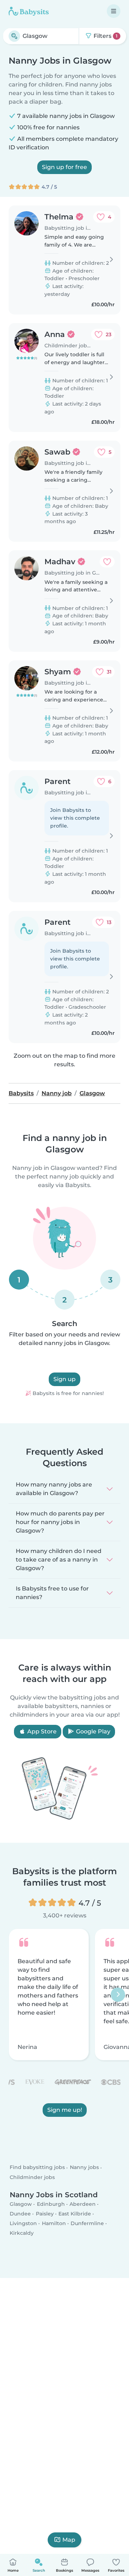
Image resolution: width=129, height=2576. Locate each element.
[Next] (118, 1995)
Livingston (23, 2223)
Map (69, 2540)
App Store (41, 1731)
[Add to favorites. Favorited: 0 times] (107, 562)
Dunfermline (87, 2223)
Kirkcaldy (22, 2233)
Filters (105, 36)
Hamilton (54, 2223)
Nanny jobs (84, 2168)
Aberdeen (83, 2204)
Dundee (20, 2214)
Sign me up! (65, 2110)
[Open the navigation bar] (114, 11)
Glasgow (21, 2204)
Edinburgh (51, 2204)
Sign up (64, 1379)
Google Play (92, 1731)
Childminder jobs (32, 2177)
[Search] (14, 36)
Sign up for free (64, 167)
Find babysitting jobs (37, 2168)
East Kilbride (75, 2214)
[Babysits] (29, 11)
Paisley (45, 2214)
